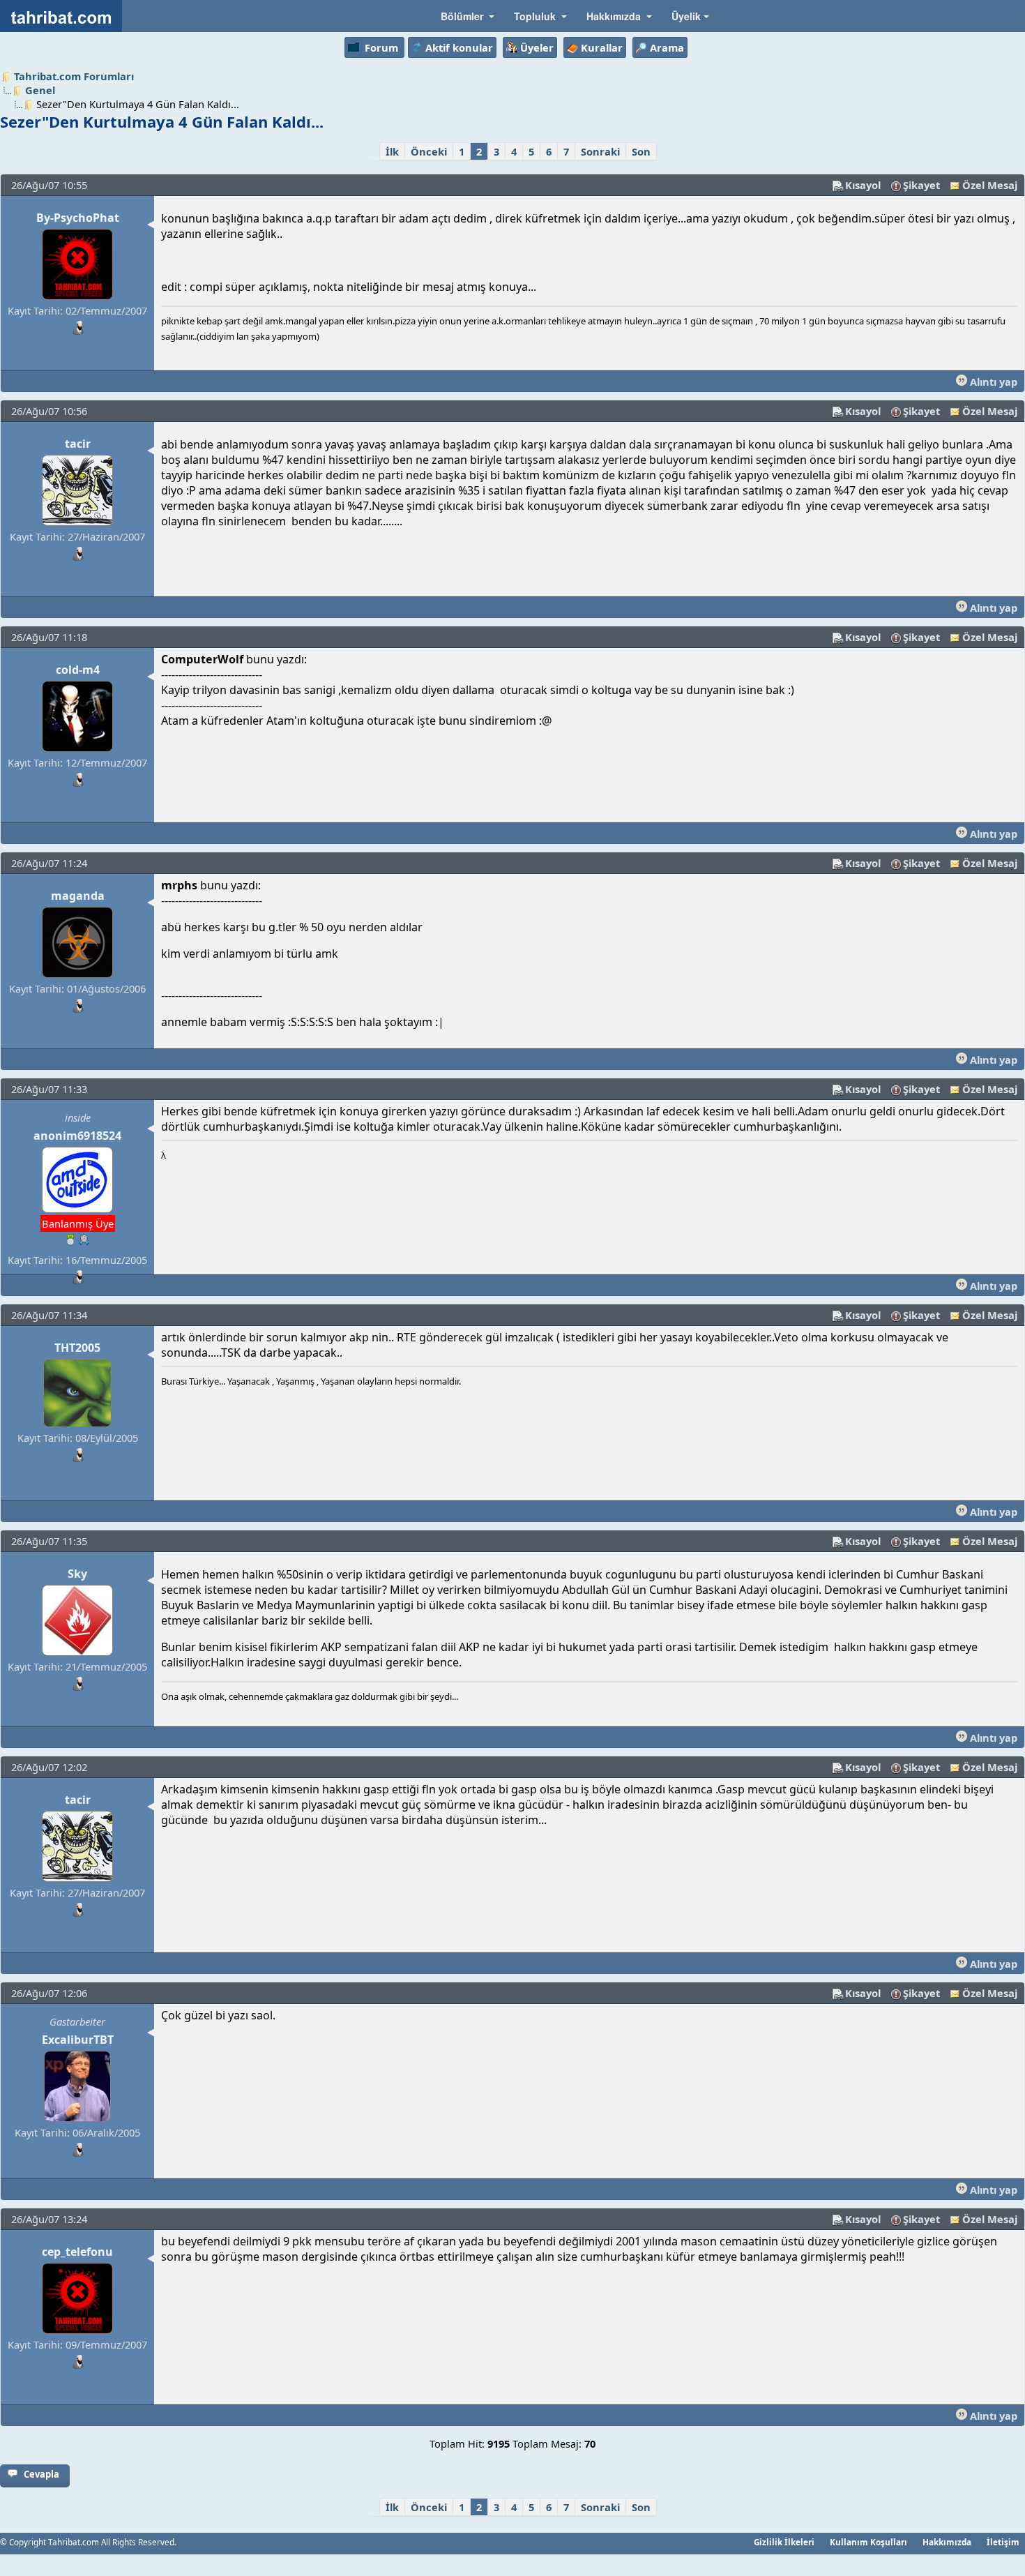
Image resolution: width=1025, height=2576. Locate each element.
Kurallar (602, 47)
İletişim (1003, 2542)
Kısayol (863, 185)
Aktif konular (459, 47)
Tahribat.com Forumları (74, 76)
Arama (667, 47)
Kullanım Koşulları (868, 2542)
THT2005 (77, 1348)
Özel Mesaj (990, 185)
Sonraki (600, 151)
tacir (78, 444)
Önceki (429, 151)
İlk (392, 151)
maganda (78, 896)
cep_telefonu (77, 2252)
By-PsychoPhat (78, 218)
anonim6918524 (77, 1136)
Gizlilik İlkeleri (784, 2542)
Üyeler (537, 47)
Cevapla (41, 2474)
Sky (77, 1574)
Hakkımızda (947, 2542)
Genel (40, 90)
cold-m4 (78, 670)
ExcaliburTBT (78, 2040)
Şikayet (921, 185)
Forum (381, 47)
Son (641, 151)
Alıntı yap (992, 382)
